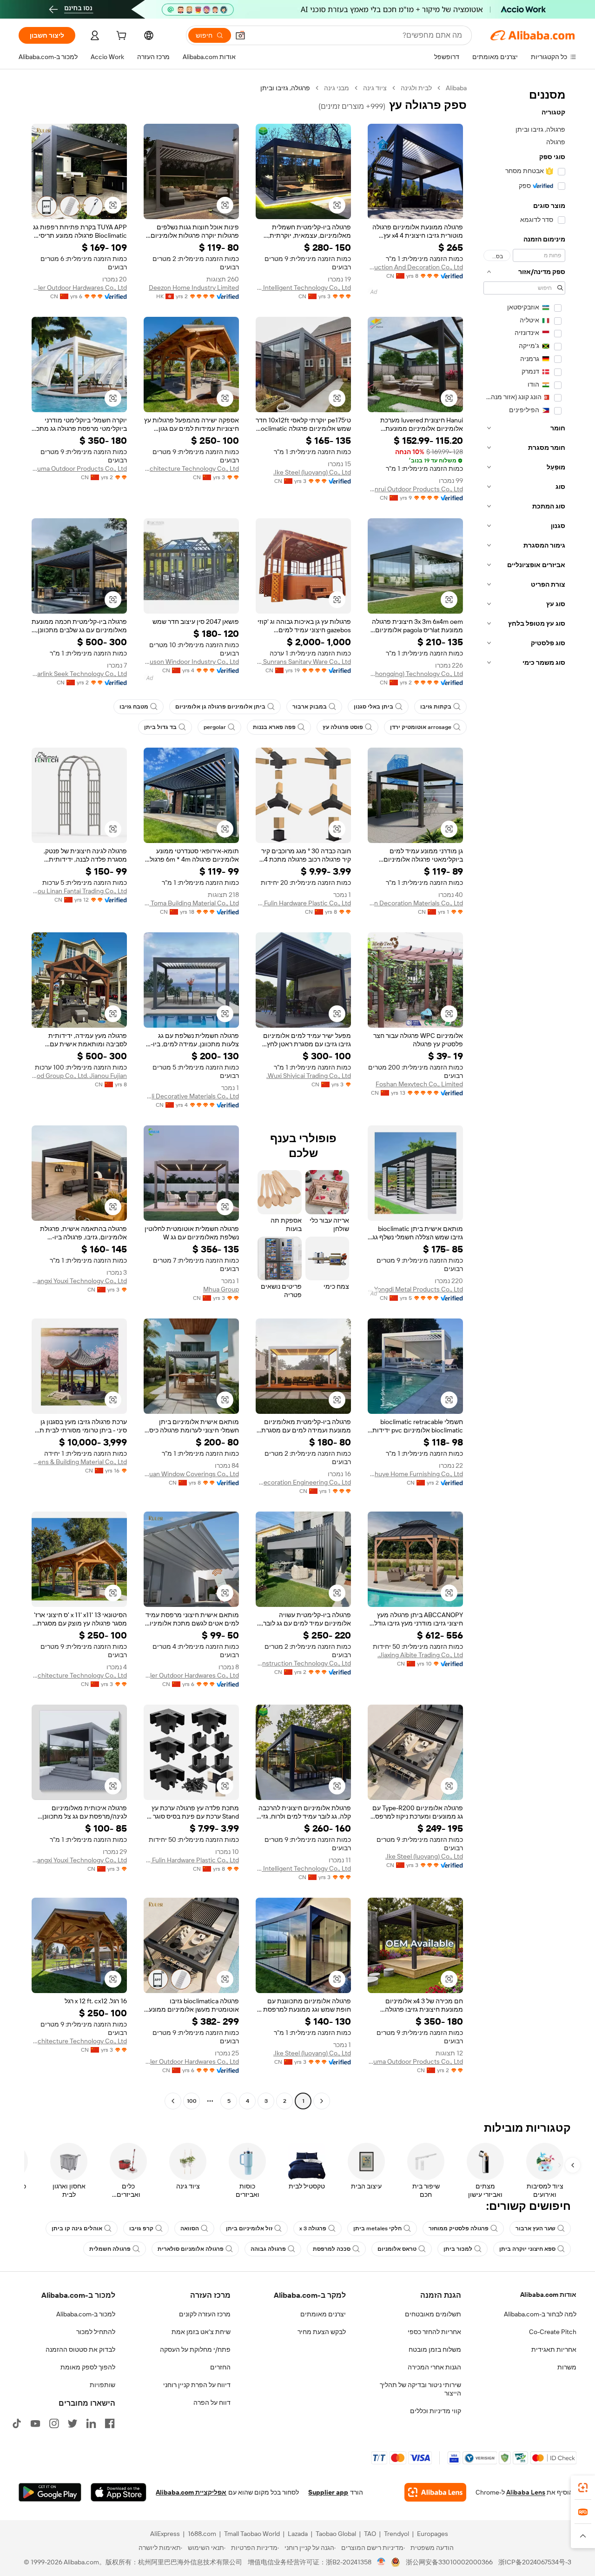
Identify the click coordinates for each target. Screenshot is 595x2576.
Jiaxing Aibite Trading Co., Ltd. (420, 1655)
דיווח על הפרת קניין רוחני (197, 2385)
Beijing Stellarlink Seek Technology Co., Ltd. (79, 674)
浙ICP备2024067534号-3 (535, 2562)
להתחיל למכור (96, 2332)
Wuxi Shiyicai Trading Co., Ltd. (309, 1076)
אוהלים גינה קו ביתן (77, 2228)
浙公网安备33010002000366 (449, 2562)
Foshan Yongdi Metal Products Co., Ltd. (415, 1289)
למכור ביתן (458, 2249)
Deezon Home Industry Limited (194, 288)
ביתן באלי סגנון (374, 707)
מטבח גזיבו (134, 707)
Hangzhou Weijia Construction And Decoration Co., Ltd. (415, 267)
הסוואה (190, 2228)
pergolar (215, 727)
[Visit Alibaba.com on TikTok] (17, 2423)
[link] (583, 2488)
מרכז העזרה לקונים (205, 2314)
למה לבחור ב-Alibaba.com (540, 2314)
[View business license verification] (381, 2562)
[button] (240, 35)
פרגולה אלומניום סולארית (191, 2249)
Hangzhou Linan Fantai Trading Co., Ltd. (79, 891)
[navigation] (524, 1096)
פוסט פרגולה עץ (343, 727)
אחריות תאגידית (554, 2349)
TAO (370, 2534)
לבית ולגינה (416, 88)
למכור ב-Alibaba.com (86, 2314)
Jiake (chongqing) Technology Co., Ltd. (415, 674)
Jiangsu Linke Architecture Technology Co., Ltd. (191, 468)
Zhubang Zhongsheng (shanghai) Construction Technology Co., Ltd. (303, 1663)
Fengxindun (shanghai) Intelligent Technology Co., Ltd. (303, 288)
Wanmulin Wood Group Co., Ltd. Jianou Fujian (79, 1076)
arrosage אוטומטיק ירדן (421, 727)
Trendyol (397, 2534)
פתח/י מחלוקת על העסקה (195, 2349)
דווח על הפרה (212, 2402)
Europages (433, 2534)
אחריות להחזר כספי (434, 2332)
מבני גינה (337, 88)
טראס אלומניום (397, 2249)
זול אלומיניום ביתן (249, 2228)
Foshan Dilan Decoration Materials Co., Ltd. (415, 903)
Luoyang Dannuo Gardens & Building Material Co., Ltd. (79, 1462)
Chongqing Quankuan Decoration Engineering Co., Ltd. (303, 1482)
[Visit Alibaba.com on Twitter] (73, 2423)
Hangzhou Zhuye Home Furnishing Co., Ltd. (415, 1474)
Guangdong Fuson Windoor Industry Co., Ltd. (191, 662)
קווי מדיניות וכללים (436, 2411)
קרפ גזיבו (141, 2228)
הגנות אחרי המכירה (434, 2367)
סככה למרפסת (332, 2249)
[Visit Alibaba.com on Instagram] (54, 2423)
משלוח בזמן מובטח (435, 2349)
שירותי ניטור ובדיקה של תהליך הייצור (420, 2389)
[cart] (120, 37)
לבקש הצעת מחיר (322, 2332)
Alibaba (456, 88)
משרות (567, 2367)
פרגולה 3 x (313, 2228)
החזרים (220, 2367)
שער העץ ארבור (535, 2228)
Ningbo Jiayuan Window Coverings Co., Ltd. (191, 1474)
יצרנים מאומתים (323, 2314)
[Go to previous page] (322, 2101)
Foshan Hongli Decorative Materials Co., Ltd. (191, 1096)
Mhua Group (221, 1289)
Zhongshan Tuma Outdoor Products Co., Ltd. (79, 468)
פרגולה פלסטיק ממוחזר (459, 2228)
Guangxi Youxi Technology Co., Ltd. (79, 1281)
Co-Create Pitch (553, 2332)
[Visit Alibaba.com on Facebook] (110, 2423)
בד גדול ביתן (160, 727)
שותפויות (102, 2385)
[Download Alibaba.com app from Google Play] (50, 2492)
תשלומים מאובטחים (433, 2314)
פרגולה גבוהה (268, 2249)
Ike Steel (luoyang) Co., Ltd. (312, 472)
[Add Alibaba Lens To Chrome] (435, 2492)
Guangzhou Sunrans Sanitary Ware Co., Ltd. (303, 662)
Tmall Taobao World (252, 2534)
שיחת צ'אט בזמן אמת (201, 2332)
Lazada (298, 2534)
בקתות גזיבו (436, 707)
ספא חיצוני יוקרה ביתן (527, 2249)
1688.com (202, 2534)
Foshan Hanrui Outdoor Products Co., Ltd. (415, 489)
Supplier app (328, 2492)
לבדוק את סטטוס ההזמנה (80, 2349)
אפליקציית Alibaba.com (191, 2492)
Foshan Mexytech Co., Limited (419, 1084)
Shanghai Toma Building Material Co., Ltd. (191, 903)
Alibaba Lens (526, 2492)
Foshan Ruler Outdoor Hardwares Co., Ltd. (79, 288)
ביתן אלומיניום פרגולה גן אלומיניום (220, 707)
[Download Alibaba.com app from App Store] (119, 2492)
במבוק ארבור (310, 707)
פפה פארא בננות (274, 727)
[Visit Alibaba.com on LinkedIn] (91, 2423)
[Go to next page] (173, 2101)
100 (192, 2101)
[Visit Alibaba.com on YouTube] (35, 2423)
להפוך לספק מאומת (88, 2367)
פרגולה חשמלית (110, 2249)
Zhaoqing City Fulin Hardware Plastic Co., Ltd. (303, 903)
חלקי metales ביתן (377, 2228)
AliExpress (165, 2534)
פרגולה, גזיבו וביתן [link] (285, 88)
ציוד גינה (375, 88)
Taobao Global (336, 2534)
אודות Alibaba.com (548, 2295)
